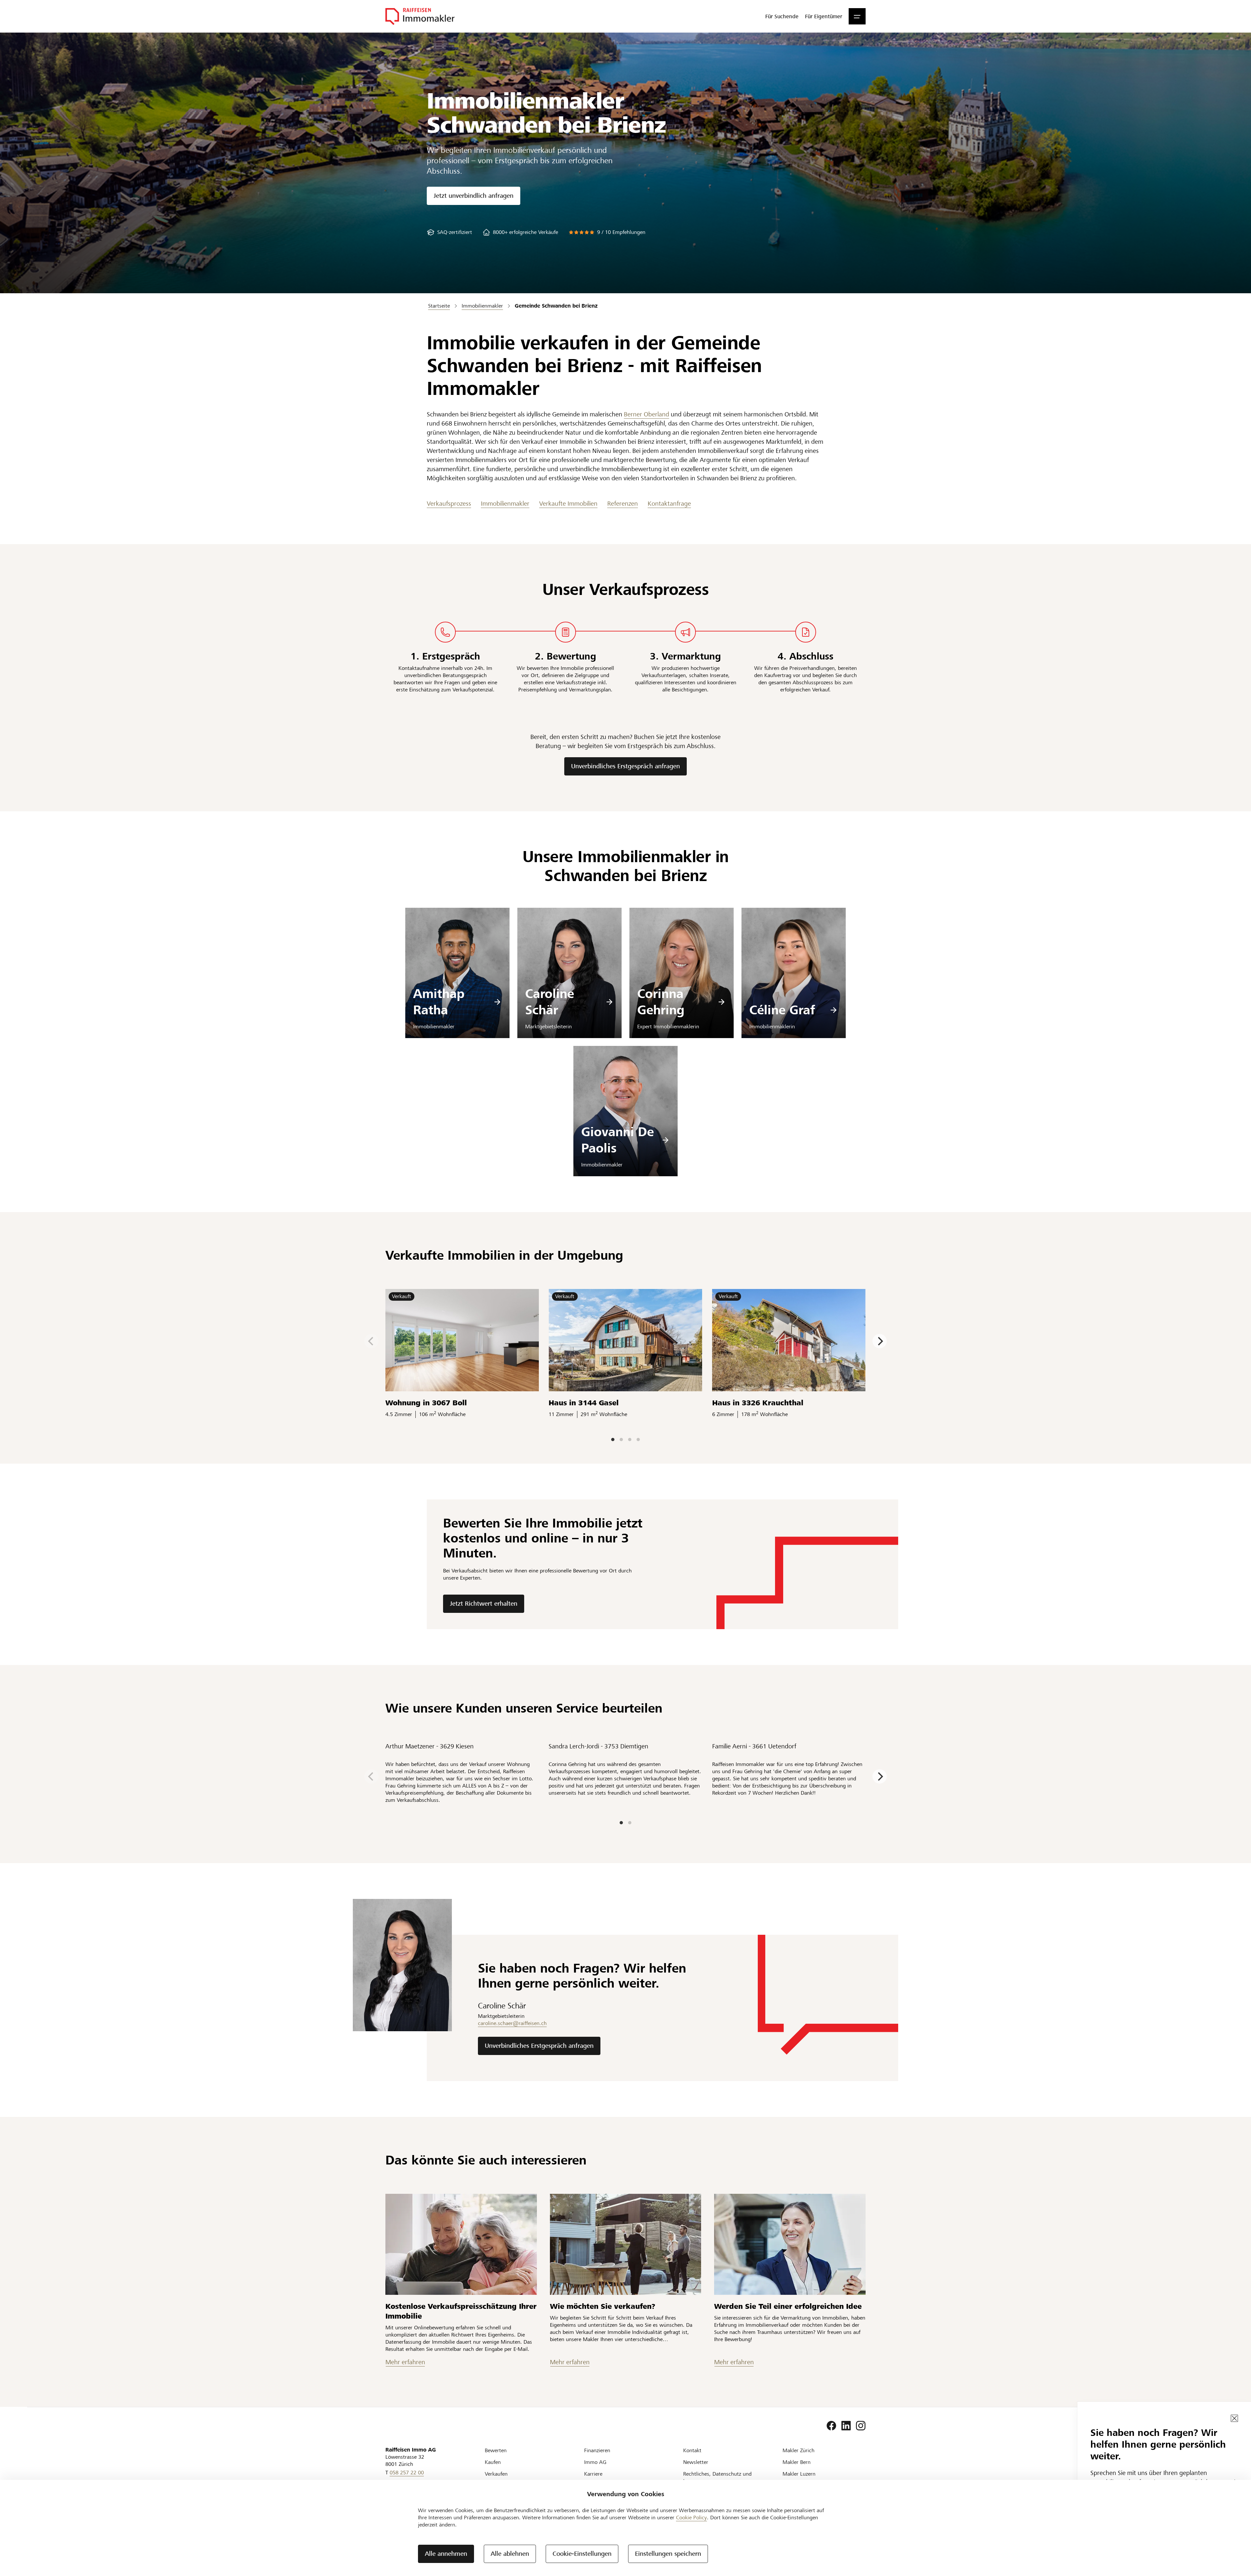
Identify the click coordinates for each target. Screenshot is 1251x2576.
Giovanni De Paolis (618, 1140)
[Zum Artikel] (461, 2244)
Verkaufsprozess (449, 504)
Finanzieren (597, 2450)
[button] (857, 16)
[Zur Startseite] (420, 16)
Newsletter (696, 2462)
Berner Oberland (647, 414)
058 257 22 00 (407, 2473)
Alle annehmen (446, 2554)
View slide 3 (630, 1440)
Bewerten (496, 2450)
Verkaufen (496, 2474)
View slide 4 (638, 1440)
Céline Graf (782, 1010)
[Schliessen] (1234, 2418)
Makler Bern (797, 2462)
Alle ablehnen (510, 2554)
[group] (449, 232)
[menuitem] (782, 16)
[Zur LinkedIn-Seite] (846, 2426)
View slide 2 (621, 1440)
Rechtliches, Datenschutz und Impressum (717, 2477)
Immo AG (595, 2462)
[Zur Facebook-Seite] (831, 2426)
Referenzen (623, 504)
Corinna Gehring (661, 1002)
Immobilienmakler (505, 504)
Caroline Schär (550, 1002)
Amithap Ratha (439, 1002)
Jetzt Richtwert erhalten (484, 1604)
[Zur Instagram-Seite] (861, 2426)
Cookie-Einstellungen (582, 2554)
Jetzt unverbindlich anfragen (474, 196)
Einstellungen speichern (668, 2554)
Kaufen (493, 2462)
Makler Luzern (799, 2474)
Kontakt (692, 2450)
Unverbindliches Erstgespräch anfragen (625, 766)
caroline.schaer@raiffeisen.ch (512, 2023)
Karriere (593, 2474)
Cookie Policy (691, 2518)
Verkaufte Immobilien (568, 504)
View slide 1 (613, 1440)
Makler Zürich (798, 2450)
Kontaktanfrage (669, 504)
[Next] (880, 1341)
